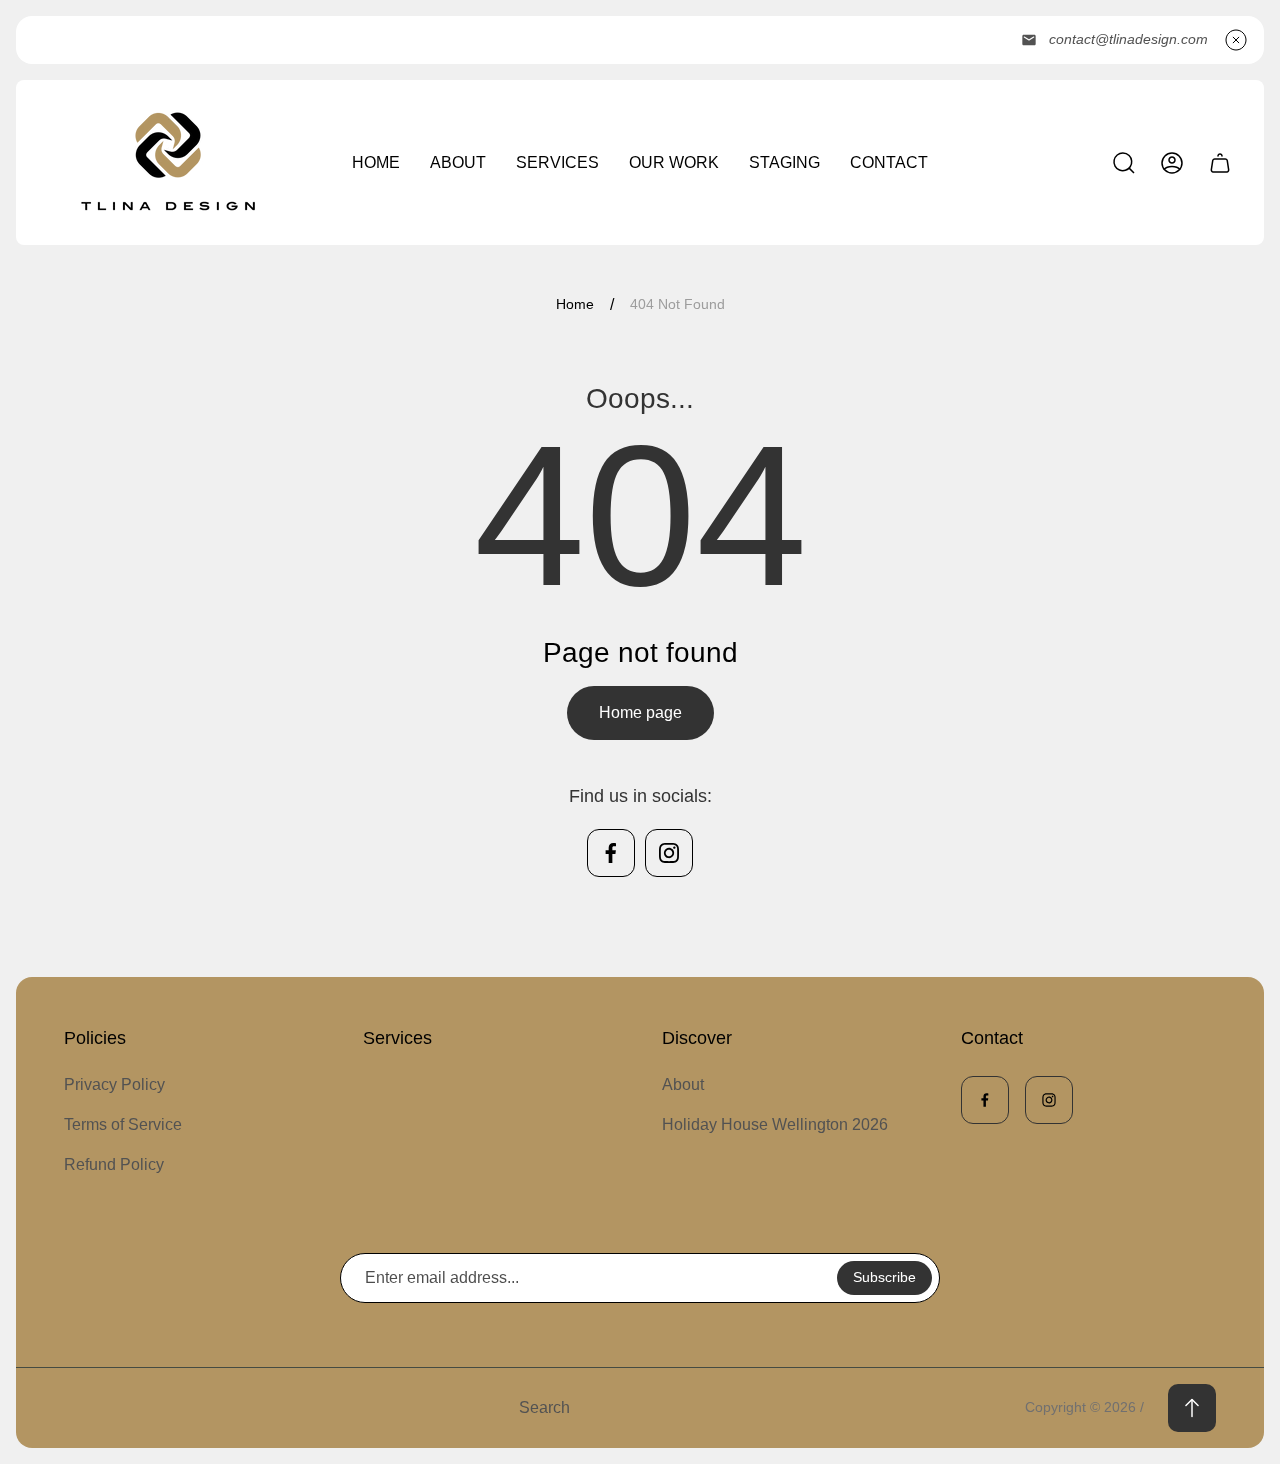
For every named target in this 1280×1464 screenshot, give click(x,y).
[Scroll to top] (1192, 1408)
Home (575, 304)
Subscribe (884, 1277)
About (683, 1084)
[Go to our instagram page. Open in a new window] (669, 853)
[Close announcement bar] (1236, 40)
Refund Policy (114, 1164)
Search (544, 1407)
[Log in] (1172, 163)
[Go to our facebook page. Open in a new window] (611, 853)
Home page (640, 712)
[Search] (1124, 163)
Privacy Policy (114, 1084)
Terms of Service (123, 1124)
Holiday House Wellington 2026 (775, 1124)
